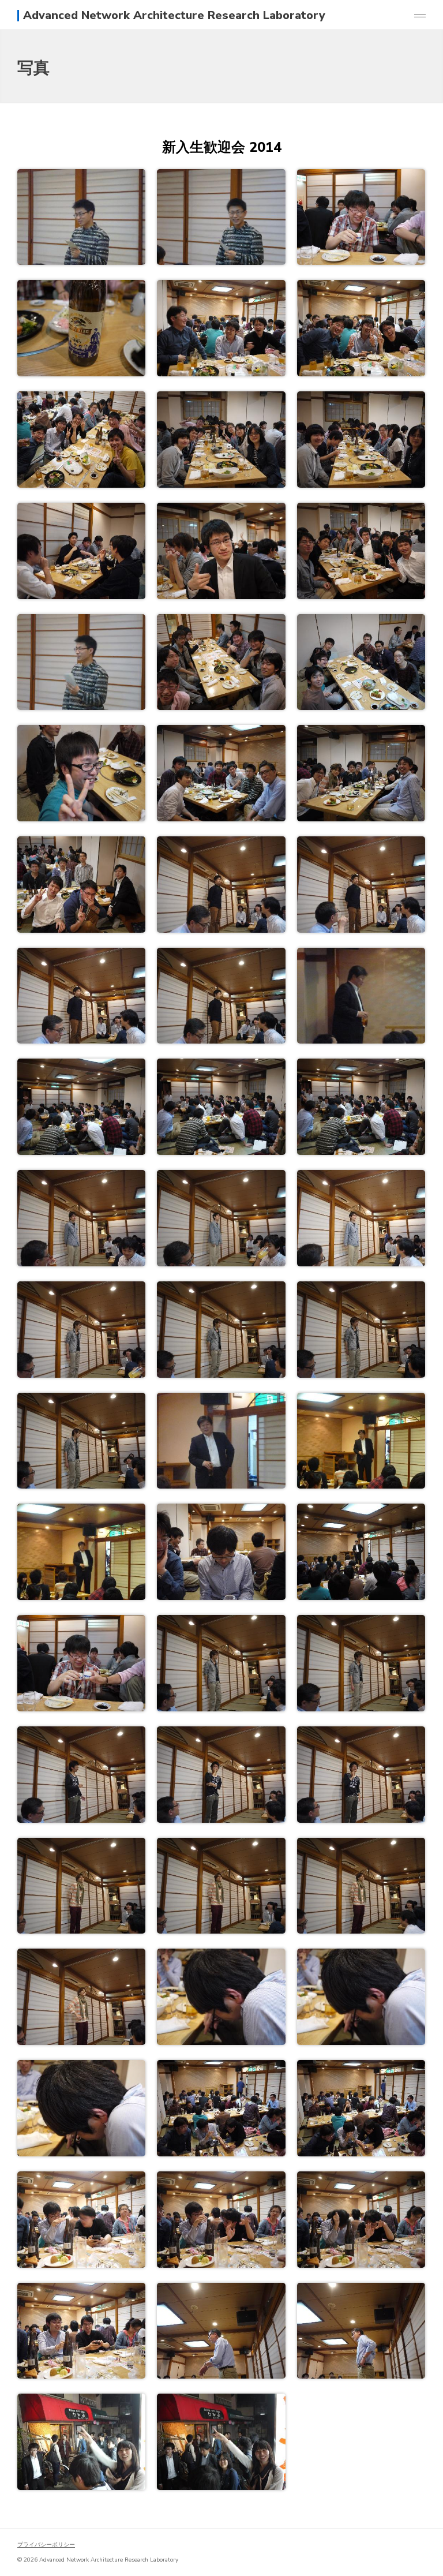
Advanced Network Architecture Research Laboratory (174, 16)
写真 (33, 68)
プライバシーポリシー (46, 2545)
